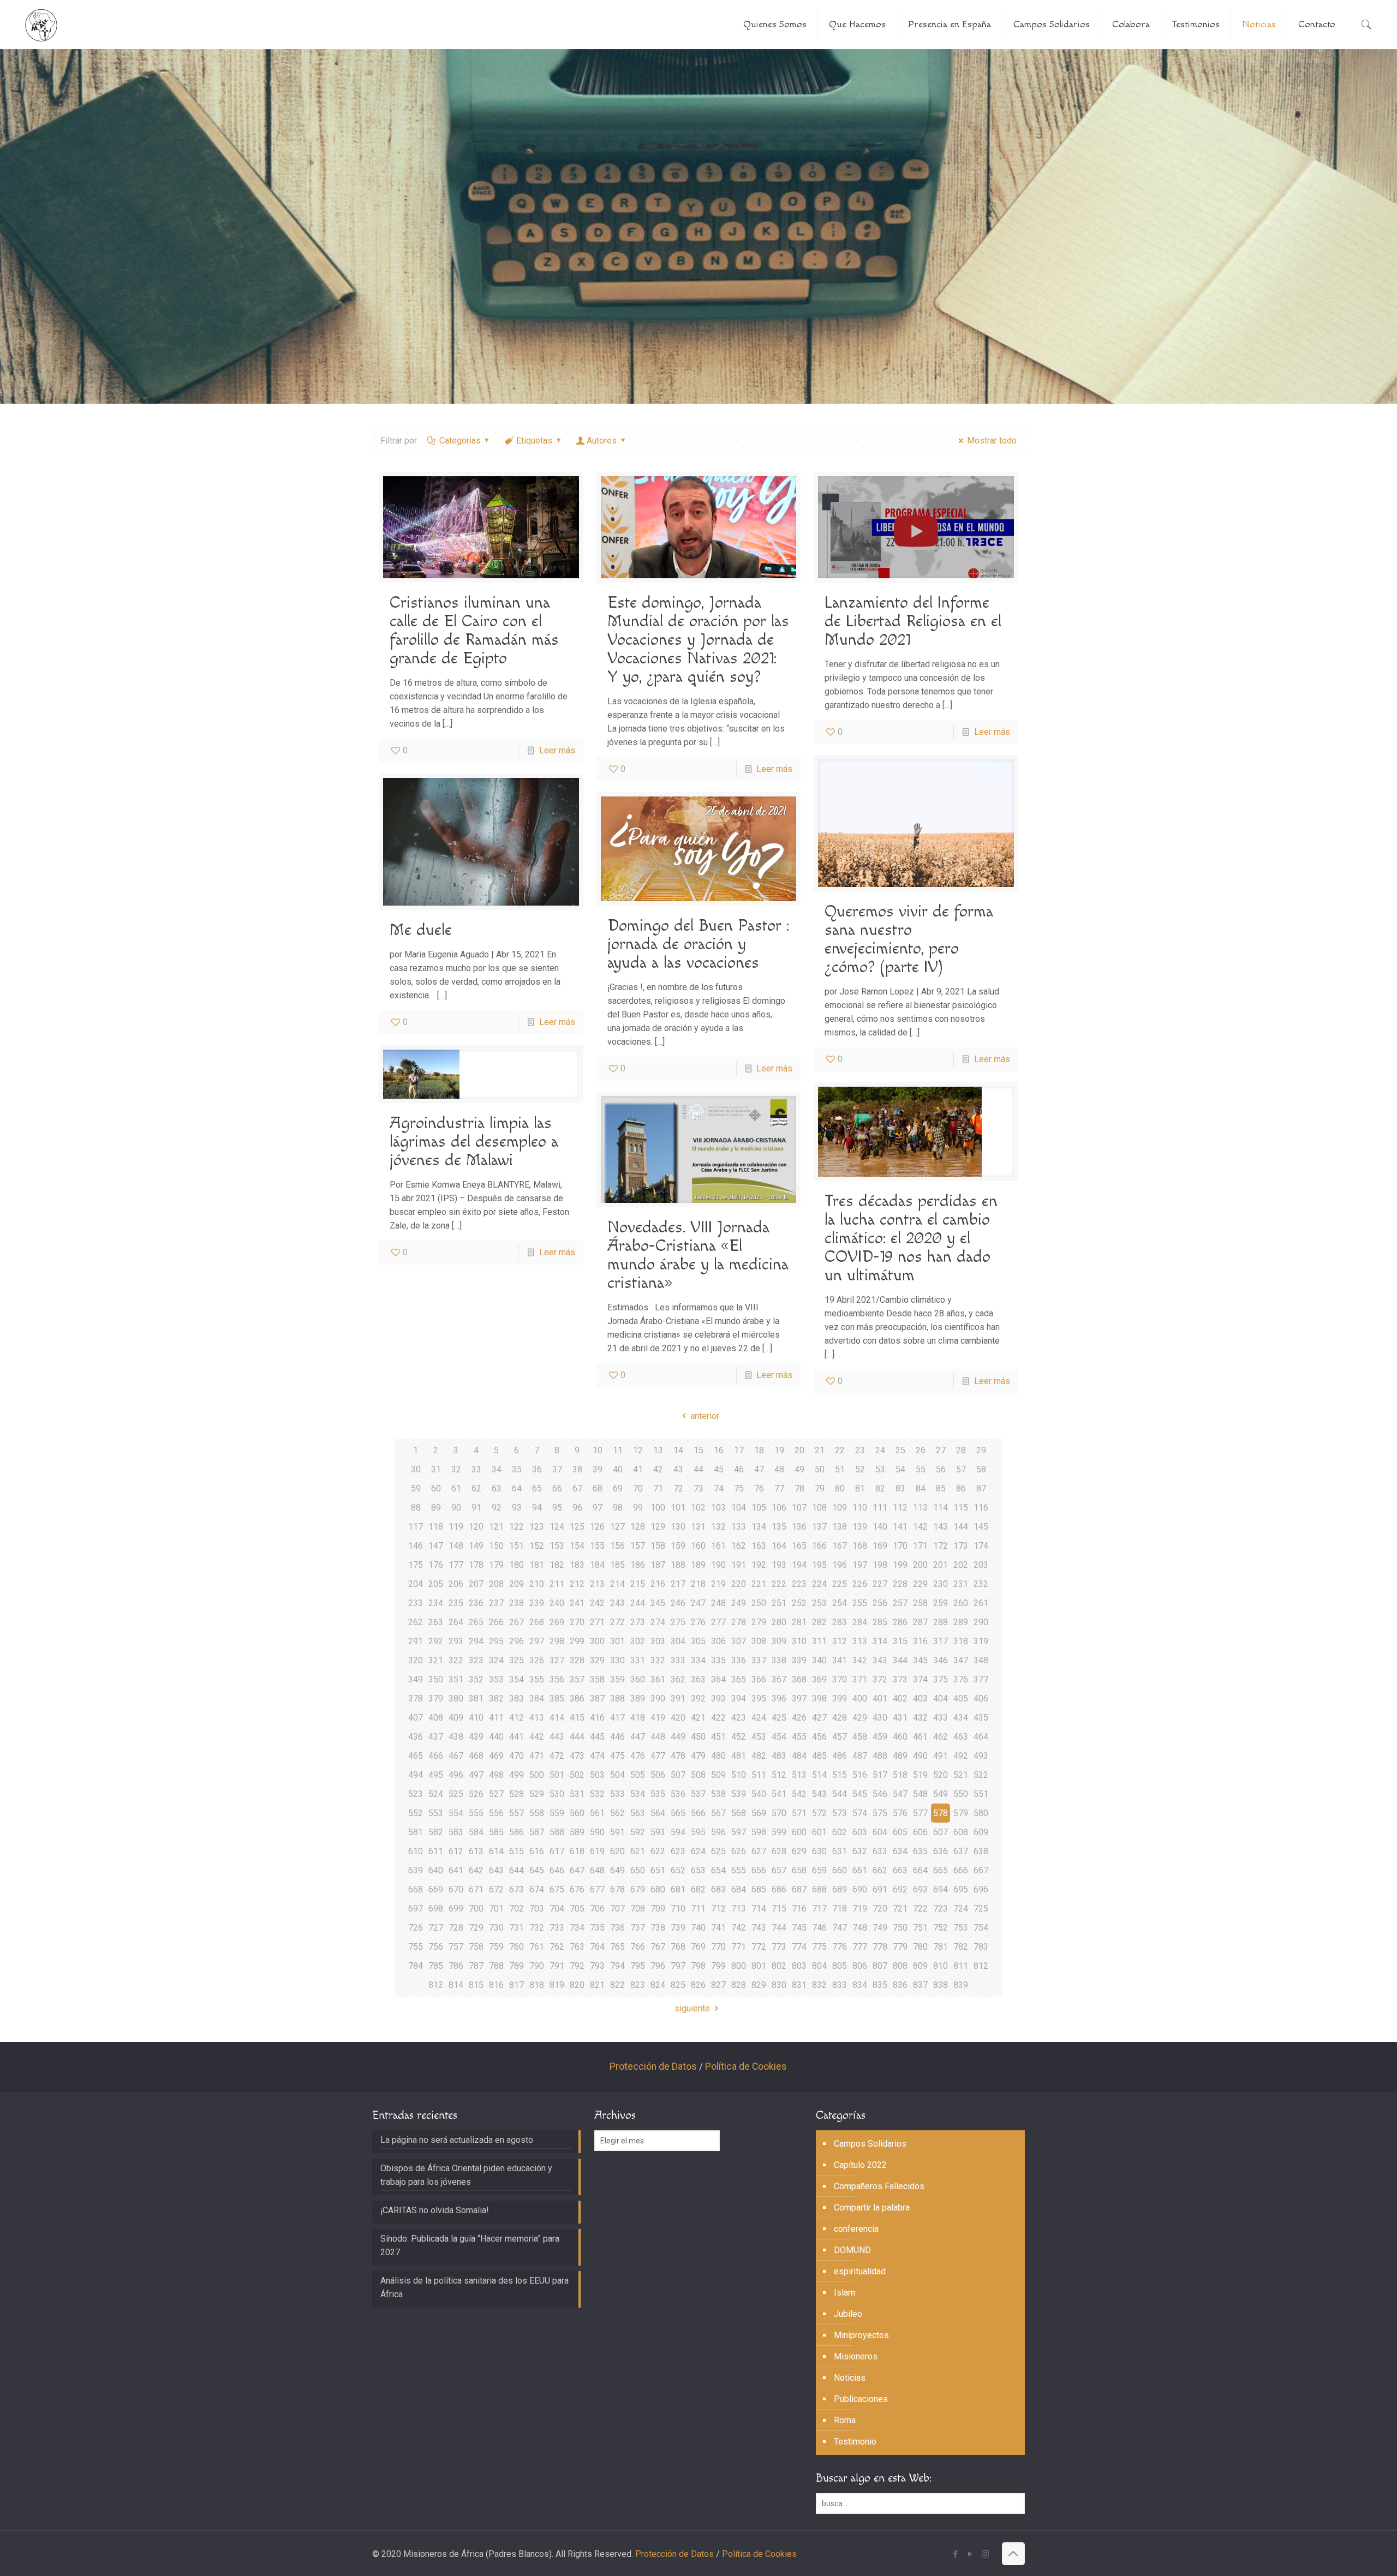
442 (537, 1737)
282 (819, 1622)
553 (436, 1813)
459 (880, 1737)
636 (941, 1851)
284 (860, 1622)
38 (577, 1469)
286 (900, 1622)
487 (860, 1756)
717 (819, 1909)
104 (739, 1508)
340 (819, 1660)
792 (577, 1966)
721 (900, 1909)
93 (517, 1508)
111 (880, 1508)
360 (638, 1679)
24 (880, 1450)
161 (718, 1546)
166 (819, 1546)
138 (840, 1527)
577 (920, 1813)
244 (638, 1603)
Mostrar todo (992, 441)
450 (698, 1737)
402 (900, 1699)
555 (476, 1813)
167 (840, 1546)
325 (517, 1660)
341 (840, 1660)
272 (617, 1622)
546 (880, 1794)
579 (961, 1813)
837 (920, 1985)
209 (517, 1584)
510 (739, 1775)
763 (577, 1947)
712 (718, 1909)
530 (557, 1794)
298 (557, 1641)
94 (537, 1508)
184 (597, 1565)
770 (718, 1947)
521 (961, 1775)
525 (456, 1794)
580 (981, 1813)
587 (537, 1832)
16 (719, 1450)
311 (819, 1641)
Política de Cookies (746, 2066)
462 (941, 1737)
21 (820, 1450)
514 (819, 1775)
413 (537, 1718)
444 (577, 1737)
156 (617, 1546)
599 (779, 1832)
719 (860, 1909)
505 (638, 1775)
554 (456, 1813)
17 (739, 1450)
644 (517, 1870)
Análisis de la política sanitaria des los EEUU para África (474, 2287)
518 (900, 1775)
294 (476, 1641)
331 (638, 1660)
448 (658, 1737)
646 (557, 1870)
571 (799, 1813)
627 (759, 1851)
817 (517, 1985)
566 (698, 1813)
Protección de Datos (653, 2066)
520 (941, 1775)
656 (759, 1870)
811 (961, 1966)
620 (617, 1851)
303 (658, 1641)
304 (678, 1641)
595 (698, 1832)
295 (496, 1641)
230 (941, 1584)
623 (678, 1851)
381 (476, 1699)
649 (617, 1870)
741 (718, 1928)
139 (860, 1527)
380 (456, 1699)
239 (537, 1603)
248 (718, 1603)
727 (436, 1928)
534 (638, 1794)
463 (961, 1737)
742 (739, 1928)
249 (739, 1603)
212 (577, 1584)
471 (537, 1756)
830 (779, 1985)
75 (739, 1488)
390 (658, 1699)
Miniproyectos (861, 2335)
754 (981, 1928)
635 (920, 1851)
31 (436, 1469)
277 (718, 1622)
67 (577, 1488)
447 (638, 1737)
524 (436, 1794)
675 (557, 1889)
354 (517, 1679)
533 (617, 1794)
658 (799, 1870)
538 (718, 1794)
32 (456, 1469)
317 (941, 1641)
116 (981, 1508)
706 (597, 1909)
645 (537, 1870)
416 (597, 1718)
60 (436, 1488)
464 (981, 1737)
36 (537, 1469)
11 (618, 1450)
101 (678, 1508)
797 (678, 1966)
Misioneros (856, 2356)
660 (840, 1870)
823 (638, 1985)
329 (597, 1660)
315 (900, 1641)
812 (981, 1966)
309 (779, 1641)
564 (658, 1813)
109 (840, 1508)
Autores (602, 441)
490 (920, 1756)
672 (496, 1889)
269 (557, 1622)
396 (779, 1699)
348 (981, 1660)
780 (920, 1947)
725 (981, 1909)
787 (476, 1966)
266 (496, 1622)
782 (961, 1947)
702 (517, 1909)
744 (779, 1928)
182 (557, 1565)
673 (517, 1889)
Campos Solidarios (870, 2144)
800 (739, 1966)
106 (779, 1508)
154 (577, 1546)
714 (759, 1909)
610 (416, 1851)
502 (577, 1775)
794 (617, 1966)
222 (779, 1584)
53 (880, 1469)
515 (840, 1775)
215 (638, 1584)
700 (476, 1909)
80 (840, 1488)
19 (779, 1450)
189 (698, 1565)
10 (598, 1450)
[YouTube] (971, 2554)
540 (759, 1794)
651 (658, 1870)
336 (739, 1660)
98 (618, 1508)
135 (779, 1527)
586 (517, 1832)
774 (799, 1947)
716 (799, 1909)
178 (476, 1565)
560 (577, 1813)
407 (416, 1718)
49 (799, 1469)
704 (557, 1909)
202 (961, 1565)
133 (739, 1527)
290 (981, 1622)
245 (658, 1603)
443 (557, 1737)
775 (819, 1947)
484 (799, 1756)
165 (799, 1546)
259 (941, 1603)
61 (456, 1488)
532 (597, 1794)
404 (941, 1699)
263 (436, 1622)
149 (476, 1546)
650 (638, 1870)
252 (799, 1603)
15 (698, 1450)
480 (718, 1756)
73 (698, 1488)
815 (476, 1985)
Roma (845, 2420)
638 (981, 1851)
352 (476, 1679)
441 (517, 1737)
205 (436, 1584)
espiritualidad (860, 2271)
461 (920, 1737)
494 (416, 1775)
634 (900, 1851)
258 (920, 1603)
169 (880, 1546)
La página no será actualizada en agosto (457, 2140)
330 (617, 1660)
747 (840, 1928)
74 (719, 1488)
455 (799, 1737)
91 (476, 1508)
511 (759, 1775)
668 (416, 1889)
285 (880, 1622)
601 (819, 1832)
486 (840, 1756)
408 (436, 1718)
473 (577, 1756)
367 (779, 1679)
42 (658, 1469)
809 (920, 1966)
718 (840, 1909)
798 (698, 1966)
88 (416, 1508)
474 (597, 1756)
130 (678, 1527)
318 (961, 1641)
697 (416, 1909)
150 (496, 1546)
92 (497, 1508)
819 (557, 1985)
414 (557, 1718)
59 (416, 1488)
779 (900, 1947)
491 (941, 1756)
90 (456, 1508)
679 (638, 1889)
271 (597, 1622)
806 (860, 1966)
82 (880, 1488)
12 (638, 1450)
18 (759, 1450)
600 (799, 1832)
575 (880, 1813)
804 (819, 1966)
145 (981, 1527)
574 (860, 1813)
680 (658, 1889)
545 (860, 1794)
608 (961, 1832)
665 (941, 1870)
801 (759, 1966)
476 (638, 1756)
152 (537, 1546)
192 (759, 1565)
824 (658, 1985)
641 (456, 1870)
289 (961, 1622)
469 (496, 1756)
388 (617, 1699)
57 (961, 1469)
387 (597, 1699)
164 (779, 1546)
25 (900, 1450)
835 (880, 1985)
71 (658, 1488)
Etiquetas (534, 441)
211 (557, 1584)
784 (416, 1966)
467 (456, 1756)
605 (900, 1832)
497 (476, 1775)
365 (739, 1679)
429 (860, 1718)
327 (557, 1660)
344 (900, 1660)
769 (698, 1947)
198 (880, 1565)
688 (819, 1889)
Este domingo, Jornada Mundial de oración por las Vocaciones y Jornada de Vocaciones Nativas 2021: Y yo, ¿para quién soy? (698, 640)
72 (678, 1488)
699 (456, 1909)
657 (779, 1870)
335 (718, 1660)
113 (920, 1508)
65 (537, 1488)
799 (718, 1966)
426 (799, 1718)
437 (436, 1737)
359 (617, 1679)
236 (476, 1603)
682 (698, 1889)
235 (456, 1603)
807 (880, 1966)
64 (517, 1488)
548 (920, 1794)
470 (517, 1756)
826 (698, 1985)
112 (900, 1508)
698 (436, 1909)
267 (517, 1622)
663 (900, 1870)
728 (456, 1928)
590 (597, 1832)
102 (698, 1508)
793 (597, 1966)
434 (961, 1718)
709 (658, 1909)
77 (779, 1488)
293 (456, 1641)
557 (517, 1813)
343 (880, 1660)
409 (456, 1718)
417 (617, 1718)
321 (436, 1660)
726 (416, 1928)
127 (617, 1527)
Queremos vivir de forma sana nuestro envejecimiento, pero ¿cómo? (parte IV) (909, 939)
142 (920, 1527)
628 (779, 1851)
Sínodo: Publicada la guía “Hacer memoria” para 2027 (470, 2245)
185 (617, 1565)
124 (557, 1527)
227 (880, 1584)
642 (476, 1870)
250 (759, 1603)
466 (436, 1756)
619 (597, 1851)
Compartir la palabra (872, 2207)
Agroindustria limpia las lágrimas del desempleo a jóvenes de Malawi (474, 1142)
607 (941, 1832)
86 (961, 1488)
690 (860, 1889)
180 (517, 1565)
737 (638, 1928)
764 (597, 1947)
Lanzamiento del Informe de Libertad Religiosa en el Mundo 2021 (913, 621)
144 (961, 1527)
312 (840, 1641)
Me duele (421, 930)
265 (476, 1622)
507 (678, 1775)
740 (698, 1928)
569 (759, 1813)
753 (961, 1928)
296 (517, 1641)
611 (436, 1851)
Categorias (460, 441)
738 (658, 1928)
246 (678, 1603)
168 (860, 1546)
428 (840, 1718)
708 (638, 1909)
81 (860, 1488)
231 (961, 1584)
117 (416, 1527)
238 (517, 1603)
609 (981, 1832)
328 (577, 1660)
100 (658, 1508)
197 (860, 1565)
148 (456, 1546)
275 (678, 1622)
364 (718, 1679)
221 (759, 1584)
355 (537, 1679)
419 (658, 1718)
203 (981, 1565)
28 (961, 1450)
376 (961, 1679)
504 (617, 1775)
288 (941, 1622)
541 (779, 1794)
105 (759, 1508)
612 (456, 1851)
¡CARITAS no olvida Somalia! (435, 2210)
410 (476, 1718)
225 (840, 1584)
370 (840, 1679)
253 (819, 1603)
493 (981, 1756)
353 (496, 1679)
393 (718, 1699)
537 (698, 1794)
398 (819, 1699)
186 (638, 1565)
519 (920, 1775)
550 (961, 1794)
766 (638, 1947)
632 (860, 1851)
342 (860, 1660)
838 (941, 1985)
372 (880, 1679)
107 (799, 1508)
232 (981, 1584)
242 (597, 1603)
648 (597, 1870)
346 (941, 1660)
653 (698, 1870)
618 (577, 1851)
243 (617, 1603)
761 (537, 1947)
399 (840, 1699)
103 (718, 1508)
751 (920, 1928)
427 (819, 1718)
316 (920, 1641)
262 (416, 1622)
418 (638, 1718)
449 (678, 1737)
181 (537, 1565)
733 (557, 1928)
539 (739, 1794)
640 (436, 1870)
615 (517, 1851)
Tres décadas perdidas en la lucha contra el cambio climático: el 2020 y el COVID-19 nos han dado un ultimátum (911, 1238)
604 (880, 1832)
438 (456, 1737)
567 (718, 1813)
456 (819, 1737)
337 (759, 1660)
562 (617, 1813)
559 (557, 1813)
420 (678, 1718)
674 (537, 1889)
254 (840, 1603)
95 (557, 1508)
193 (779, 1565)
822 (617, 1985)
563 (638, 1813)
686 (779, 1889)
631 (840, 1851)
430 (880, 1718)
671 (476, 1889)
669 (436, 1889)
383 (517, 1699)
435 (981, 1718)
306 (718, 1641)
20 (799, 1450)
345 (920, 1660)
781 (941, 1947)
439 (476, 1737)
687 (799, 1889)
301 (617, 1641)
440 (496, 1737)
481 (739, 1756)
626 (739, 1851)
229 (920, 1584)
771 (739, 1947)
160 (698, 1546)
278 (739, 1622)
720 (880, 1909)
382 (496, 1699)
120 (476, 1527)
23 (860, 1450)
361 (658, 1679)
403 (920, 1699)
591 (617, 1832)
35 (517, 1469)
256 (880, 1603)
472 (557, 1756)
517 (880, 1775)
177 (456, 1565)
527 (496, 1794)
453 (759, 1737)
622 (658, 1851)
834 (860, 1985)
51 (840, 1469)
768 (678, 1947)
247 (698, 1603)
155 (597, 1546)
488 (880, 1756)
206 (456, 1584)
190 (718, 1565)
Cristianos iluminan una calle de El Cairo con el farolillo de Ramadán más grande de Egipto (474, 631)
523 (416, 1794)
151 (517, 1546)
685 (759, 1889)
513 (799, 1775)
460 (900, 1737)
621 (638, 1851)
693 (920, 1889)
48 (779, 1469)
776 (840, 1947)
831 (799, 1985)
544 (840, 1794)
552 (416, 1813)
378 (416, 1699)
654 (718, 1870)
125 (577, 1527)
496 (456, 1775)
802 (779, 1966)
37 (557, 1469)
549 (941, 1794)
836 (900, 1985)
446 (617, 1737)
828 (739, 1985)
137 (819, 1527)
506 (658, 1775)
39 (598, 1469)
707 (617, 1909)
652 (678, 1870)
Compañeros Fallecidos (879, 2186)
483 (779, 1756)
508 (698, 1775)
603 (860, 1832)
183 (577, 1565)
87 (981, 1488)
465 (416, 1756)
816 (496, 1985)
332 (658, 1660)
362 (678, 1679)
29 (981, 1450)
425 (779, 1718)
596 (718, 1832)
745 (799, 1928)
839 (961, 1985)
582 (436, 1832)
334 (698, 1660)
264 (456, 1622)
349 (416, 1679)
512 (779, 1775)
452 (739, 1737)
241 (577, 1603)
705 (577, 1909)
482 (759, 1756)
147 (436, 1546)
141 (900, 1527)
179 (496, 1565)
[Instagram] (985, 2554)
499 (517, 1775)
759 (496, 1947)
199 (900, 1565)
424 (759, 1718)
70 (638, 1488)
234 (436, 1603)
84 (921, 1488)
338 (779, 1660)
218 (698, 1584)
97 (598, 1508)
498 (496, 1775)
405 (961, 1699)
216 (658, 1584)
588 (557, 1832)
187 (658, 1565)
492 (961, 1756)
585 (496, 1832)
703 (537, 1909)
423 (739, 1718)
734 (577, 1928)
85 (941, 1488)
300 (597, 1641)
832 (819, 1985)
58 (981, 1469)
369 (819, 1679)
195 (819, 1565)
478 (678, 1756)
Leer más (557, 750)
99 (638, 1508)
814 (456, 1985)
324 (496, 1660)
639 (416, 1870)
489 (900, 1756)
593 (658, 1832)
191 (739, 1565)
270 (577, 1622)
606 (920, 1832)
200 (920, 1565)
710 (678, 1909)
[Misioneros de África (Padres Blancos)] (41, 25)
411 (496, 1718)
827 (718, 1985)
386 (577, 1699)
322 (456, 1660)
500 (537, 1775)
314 (880, 1641)
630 (819, 1851)
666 (961, 1870)
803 (799, 1966)
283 (840, 1622)
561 (597, 1813)
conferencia (856, 2229)
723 (941, 1909)
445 (597, 1737)
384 (537, 1699)
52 (860, 1469)
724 (961, 1909)
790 (537, 1966)
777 (860, 1947)
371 (860, 1679)
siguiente (692, 2008)
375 (941, 1679)
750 (900, 1928)
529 (537, 1794)
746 (819, 1928)
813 (436, 1985)
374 (920, 1679)
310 (799, 1641)
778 (880, 1947)
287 (920, 1622)
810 (941, 1966)
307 (739, 1641)
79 (820, 1488)
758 (476, 1947)
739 (678, 1928)
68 (598, 1488)
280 (779, 1622)
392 (698, 1699)
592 (638, 1832)
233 (416, 1603)
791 (557, 1966)
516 (860, 1775)
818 (537, 1985)
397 (799, 1699)
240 (557, 1603)
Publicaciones (861, 2399)
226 (860, 1584)
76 (759, 1488)
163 (759, 1546)
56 (941, 1469)
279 (759, 1622)
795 (638, 1966)
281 (799, 1622)
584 (476, 1832)
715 (779, 1909)
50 (820, 1469)
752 (941, 1928)
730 (496, 1928)
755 (416, 1947)
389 (638, 1699)
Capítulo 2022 (860, 2165)
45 (719, 1469)
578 (941, 1813)
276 (698, 1622)
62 (476, 1488)
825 (678, 1985)
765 (617, 1947)
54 (900, 1469)
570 (779, 1813)
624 (698, 1851)
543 (819, 1794)
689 (840, 1889)
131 (698, 1527)
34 (497, 1469)
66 (557, 1488)
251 (779, 1603)
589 (577, 1832)
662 (880, 1870)
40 (618, 1469)
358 (597, 1679)
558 (537, 1813)
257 (900, 1603)
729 (476, 1928)
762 (557, 1947)
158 (658, 1546)
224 (819, 1584)
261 (981, 1603)
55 (921, 1469)
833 (840, 1985)
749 (880, 1928)
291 (416, 1641)
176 (436, 1565)
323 (476, 1660)
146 (416, 1546)
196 (840, 1565)
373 (900, 1679)
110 (860, 1508)
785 (436, 1966)
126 (597, 1527)
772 (759, 1947)
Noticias (850, 2378)
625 (718, 1851)
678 (617, 1889)
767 (658, 1947)
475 (617, 1756)
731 (517, 1928)
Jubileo (848, 2314)
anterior (705, 1416)
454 (779, 1737)
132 (718, 1527)
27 (941, 1450)
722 (920, 1909)
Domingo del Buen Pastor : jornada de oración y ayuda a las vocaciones (698, 944)
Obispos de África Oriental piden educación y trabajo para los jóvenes (466, 2175)
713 (739, 1909)
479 (698, 1756)
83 (900, 1488)
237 (496, 1603)
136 (799, 1527)
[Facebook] (956, 2554)
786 (456, 1966)
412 (517, 1718)
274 (658, 1622)
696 (981, 1889)
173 (961, 1546)
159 (678, 1546)
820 (577, 1985)
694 (941, 1889)
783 (981, 1947)
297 (537, 1641)
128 (638, 1527)
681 (678, 1889)
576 (900, 1813)
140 (880, 1527)
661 (860, 1870)
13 (658, 1450)
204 (416, 1584)
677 (597, 1889)
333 (678, 1660)
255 (860, 1603)
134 (759, 1527)
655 (739, 1870)
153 (557, 1546)
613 (476, 1851)
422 (718, 1718)
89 (436, 1508)
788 (496, 1966)
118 (436, 1527)
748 (860, 1928)
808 (900, 1966)
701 (496, 1909)
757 (456, 1947)
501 (557, 1775)
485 (819, 1756)
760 (517, 1947)
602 (840, 1832)
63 (497, 1488)
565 (678, 1813)
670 (456, 1889)
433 (941, 1718)
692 (900, 1889)
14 (678, 1450)
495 (436, 1775)
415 (577, 1718)
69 (618, 1488)
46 (739, 1469)
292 (436, 1641)
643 (496, 1870)
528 (517, 1794)
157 (638, 1546)
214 (617, 1584)
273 (638, 1622)
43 (678, 1469)
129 (658, 1527)
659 (819, 1870)
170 (900, 1546)
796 (658, 1966)
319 (981, 1641)
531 (577, 1794)
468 (476, 1756)
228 (900, 1584)
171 (920, 1546)
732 (537, 1928)
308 (759, 1641)
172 (941, 1546)
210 (537, 1584)
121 (496, 1527)
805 (840, 1966)
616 (537, 1851)
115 (961, 1508)
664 (920, 1870)
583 (456, 1832)
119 (456, 1527)
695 (961, 1889)
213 (597, 1584)
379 (436, 1699)
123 (537, 1527)
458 (860, 1737)
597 (739, 1832)
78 (799, 1488)
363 (698, 1679)
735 (597, 1928)
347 (961, 1660)
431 (900, 1718)
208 (496, 1584)
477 (658, 1756)
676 (577, 1889)
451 (718, 1737)
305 (698, 1641)
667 (981, 1870)
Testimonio (855, 2442)
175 (416, 1565)
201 (941, 1565)
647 (577, 1870)
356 (557, 1679)
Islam (844, 2293)
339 (799, 1660)
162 (739, 1546)
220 (739, 1584)
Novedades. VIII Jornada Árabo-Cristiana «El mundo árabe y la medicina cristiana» (698, 1255)
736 (617, 1928)
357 (577, 1679)
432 (920, 1718)
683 (718, 1889)
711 (698, 1909)
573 (840, 1813)
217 (678, 1584)
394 (739, 1699)
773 (779, 1947)
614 (496, 1851)
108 (819, 1508)
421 (698, 1718)
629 (799, 1851)
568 (739, 1813)
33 (476, 1469)
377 (981, 1679)
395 (759, 1699)
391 (678, 1699)
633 (880, 1851)
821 (597, 1985)
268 (537, 1622)
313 (860, 1641)
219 (718, 1584)
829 (759, 1985)
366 (759, 1679)
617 (557, 1851)
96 (577, 1508)
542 (799, 1794)
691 (880, 1889)
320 (416, 1660)
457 (840, 1737)
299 (577, 1641)
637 (961, 1851)
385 (557, 1699)
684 (739, 1889)
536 (678, 1794)
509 (718, 1775)
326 (537, 1660)
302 (638, 1641)
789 (517, 1966)
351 (456, 1679)
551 (981, 1794)
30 (416, 1469)
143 (941, 1527)
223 (799, 1584)
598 (759, 1832)
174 (981, 1546)
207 (476, 1584)
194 (799, 1565)
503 (597, 1775)
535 (658, 1794)
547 (900, 1794)
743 (759, 1928)
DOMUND (852, 2250)
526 (476, 1794)
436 (416, 1737)
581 (416, 1832)
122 (517, 1527)
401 (880, 1699)
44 (698, 1469)
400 (860, 1699)
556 (496, 1813)
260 (961, 1603)
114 (941, 1508)
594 (678, 1832)
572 (819, 1813)
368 (799, 1679)
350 (436, 1679)
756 (436, 1947)
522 (981, 1775)
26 (921, 1450)
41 (638, 1469)
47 (759, 1469)
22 (840, 1450)
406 (981, 1699)
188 (678, 1565)
